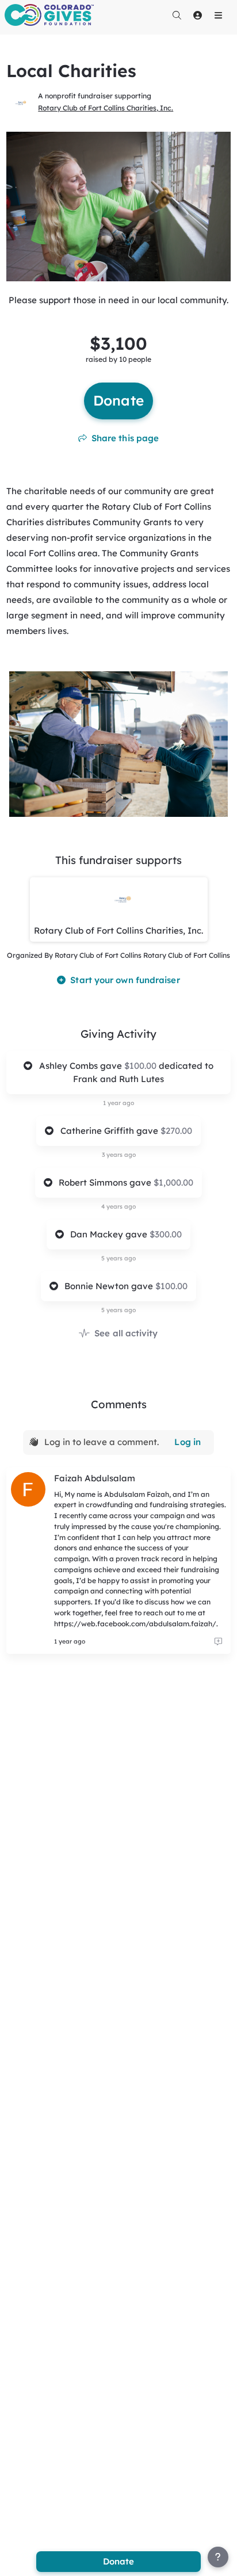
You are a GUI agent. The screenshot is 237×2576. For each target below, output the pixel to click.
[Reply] (218, 1642)
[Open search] (177, 15)
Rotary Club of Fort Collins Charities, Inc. (106, 108)
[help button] (218, 2557)
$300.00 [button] (166, 1234)
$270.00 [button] (176, 1131)
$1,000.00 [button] (173, 1182)
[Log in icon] (197, 15)
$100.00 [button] (142, 1066)
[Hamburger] (218, 15)
